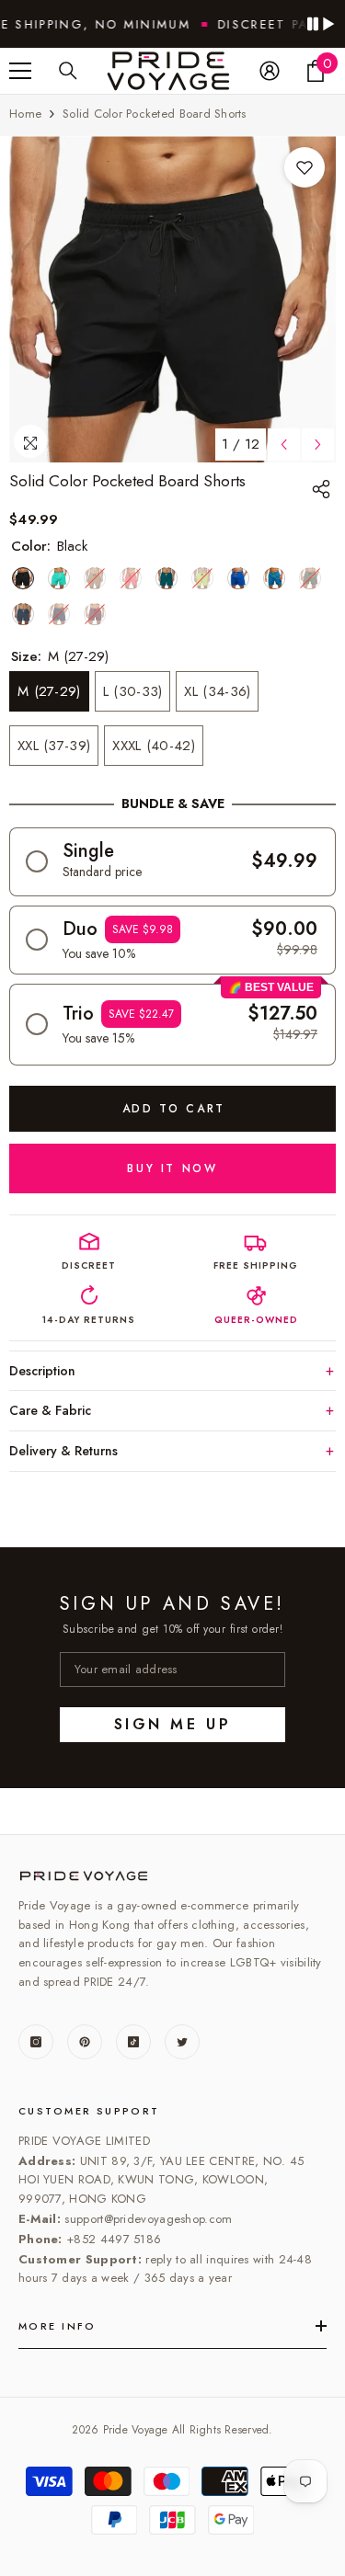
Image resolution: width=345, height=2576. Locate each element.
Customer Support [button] (89, 2111)
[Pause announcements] (320, 24)
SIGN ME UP (172, 1724)
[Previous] (284, 445)
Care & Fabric (50, 1410)
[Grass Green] (59, 578)
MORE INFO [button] (57, 2326)
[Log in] (270, 71)
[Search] (68, 71)
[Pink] (131, 578)
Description (42, 1371)
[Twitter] (182, 2042)
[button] (172, 862)
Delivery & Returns (63, 1451)
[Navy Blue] (59, 614)
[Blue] (238, 578)
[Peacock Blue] (274, 578)
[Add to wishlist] (305, 167)
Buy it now (172, 1168)
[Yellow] (202, 578)
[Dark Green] (167, 578)
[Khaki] (95, 578)
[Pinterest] (85, 2042)
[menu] (20, 71)
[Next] (318, 445)
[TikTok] (133, 2042)
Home (25, 114)
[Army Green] (310, 578)
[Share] (324, 489)
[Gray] (23, 614)
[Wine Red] (95, 614)
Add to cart (173, 1109)
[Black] (23, 578)
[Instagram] (36, 2042)
